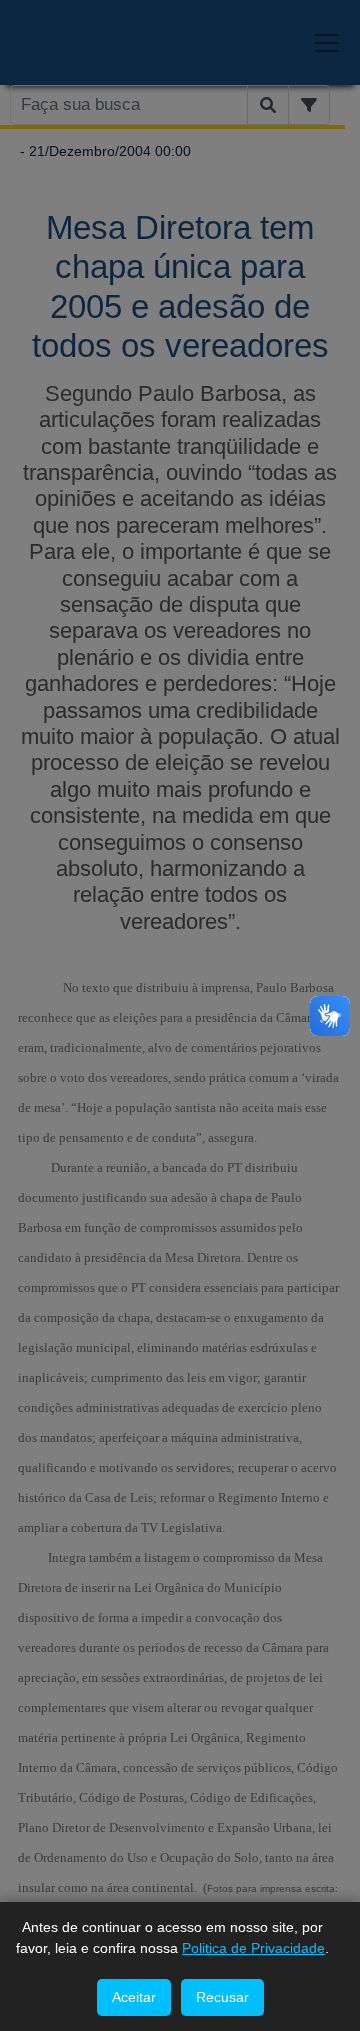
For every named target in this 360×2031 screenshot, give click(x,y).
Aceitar (134, 1997)
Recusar (222, 1997)
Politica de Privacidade (253, 1948)
